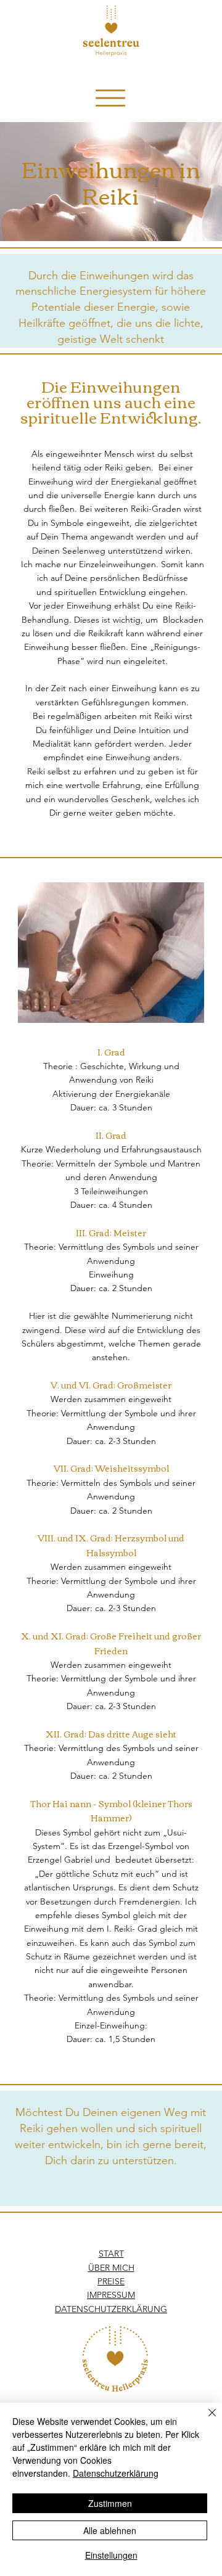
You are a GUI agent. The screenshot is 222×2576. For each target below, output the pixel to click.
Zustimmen (110, 2503)
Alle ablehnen (110, 2530)
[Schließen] (205, 2420)
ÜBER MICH (111, 2268)
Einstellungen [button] (111, 2555)
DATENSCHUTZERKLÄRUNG (111, 2309)
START (111, 2254)
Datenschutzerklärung (116, 2473)
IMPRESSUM (111, 2295)
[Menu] (110, 98)
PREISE (111, 2281)
